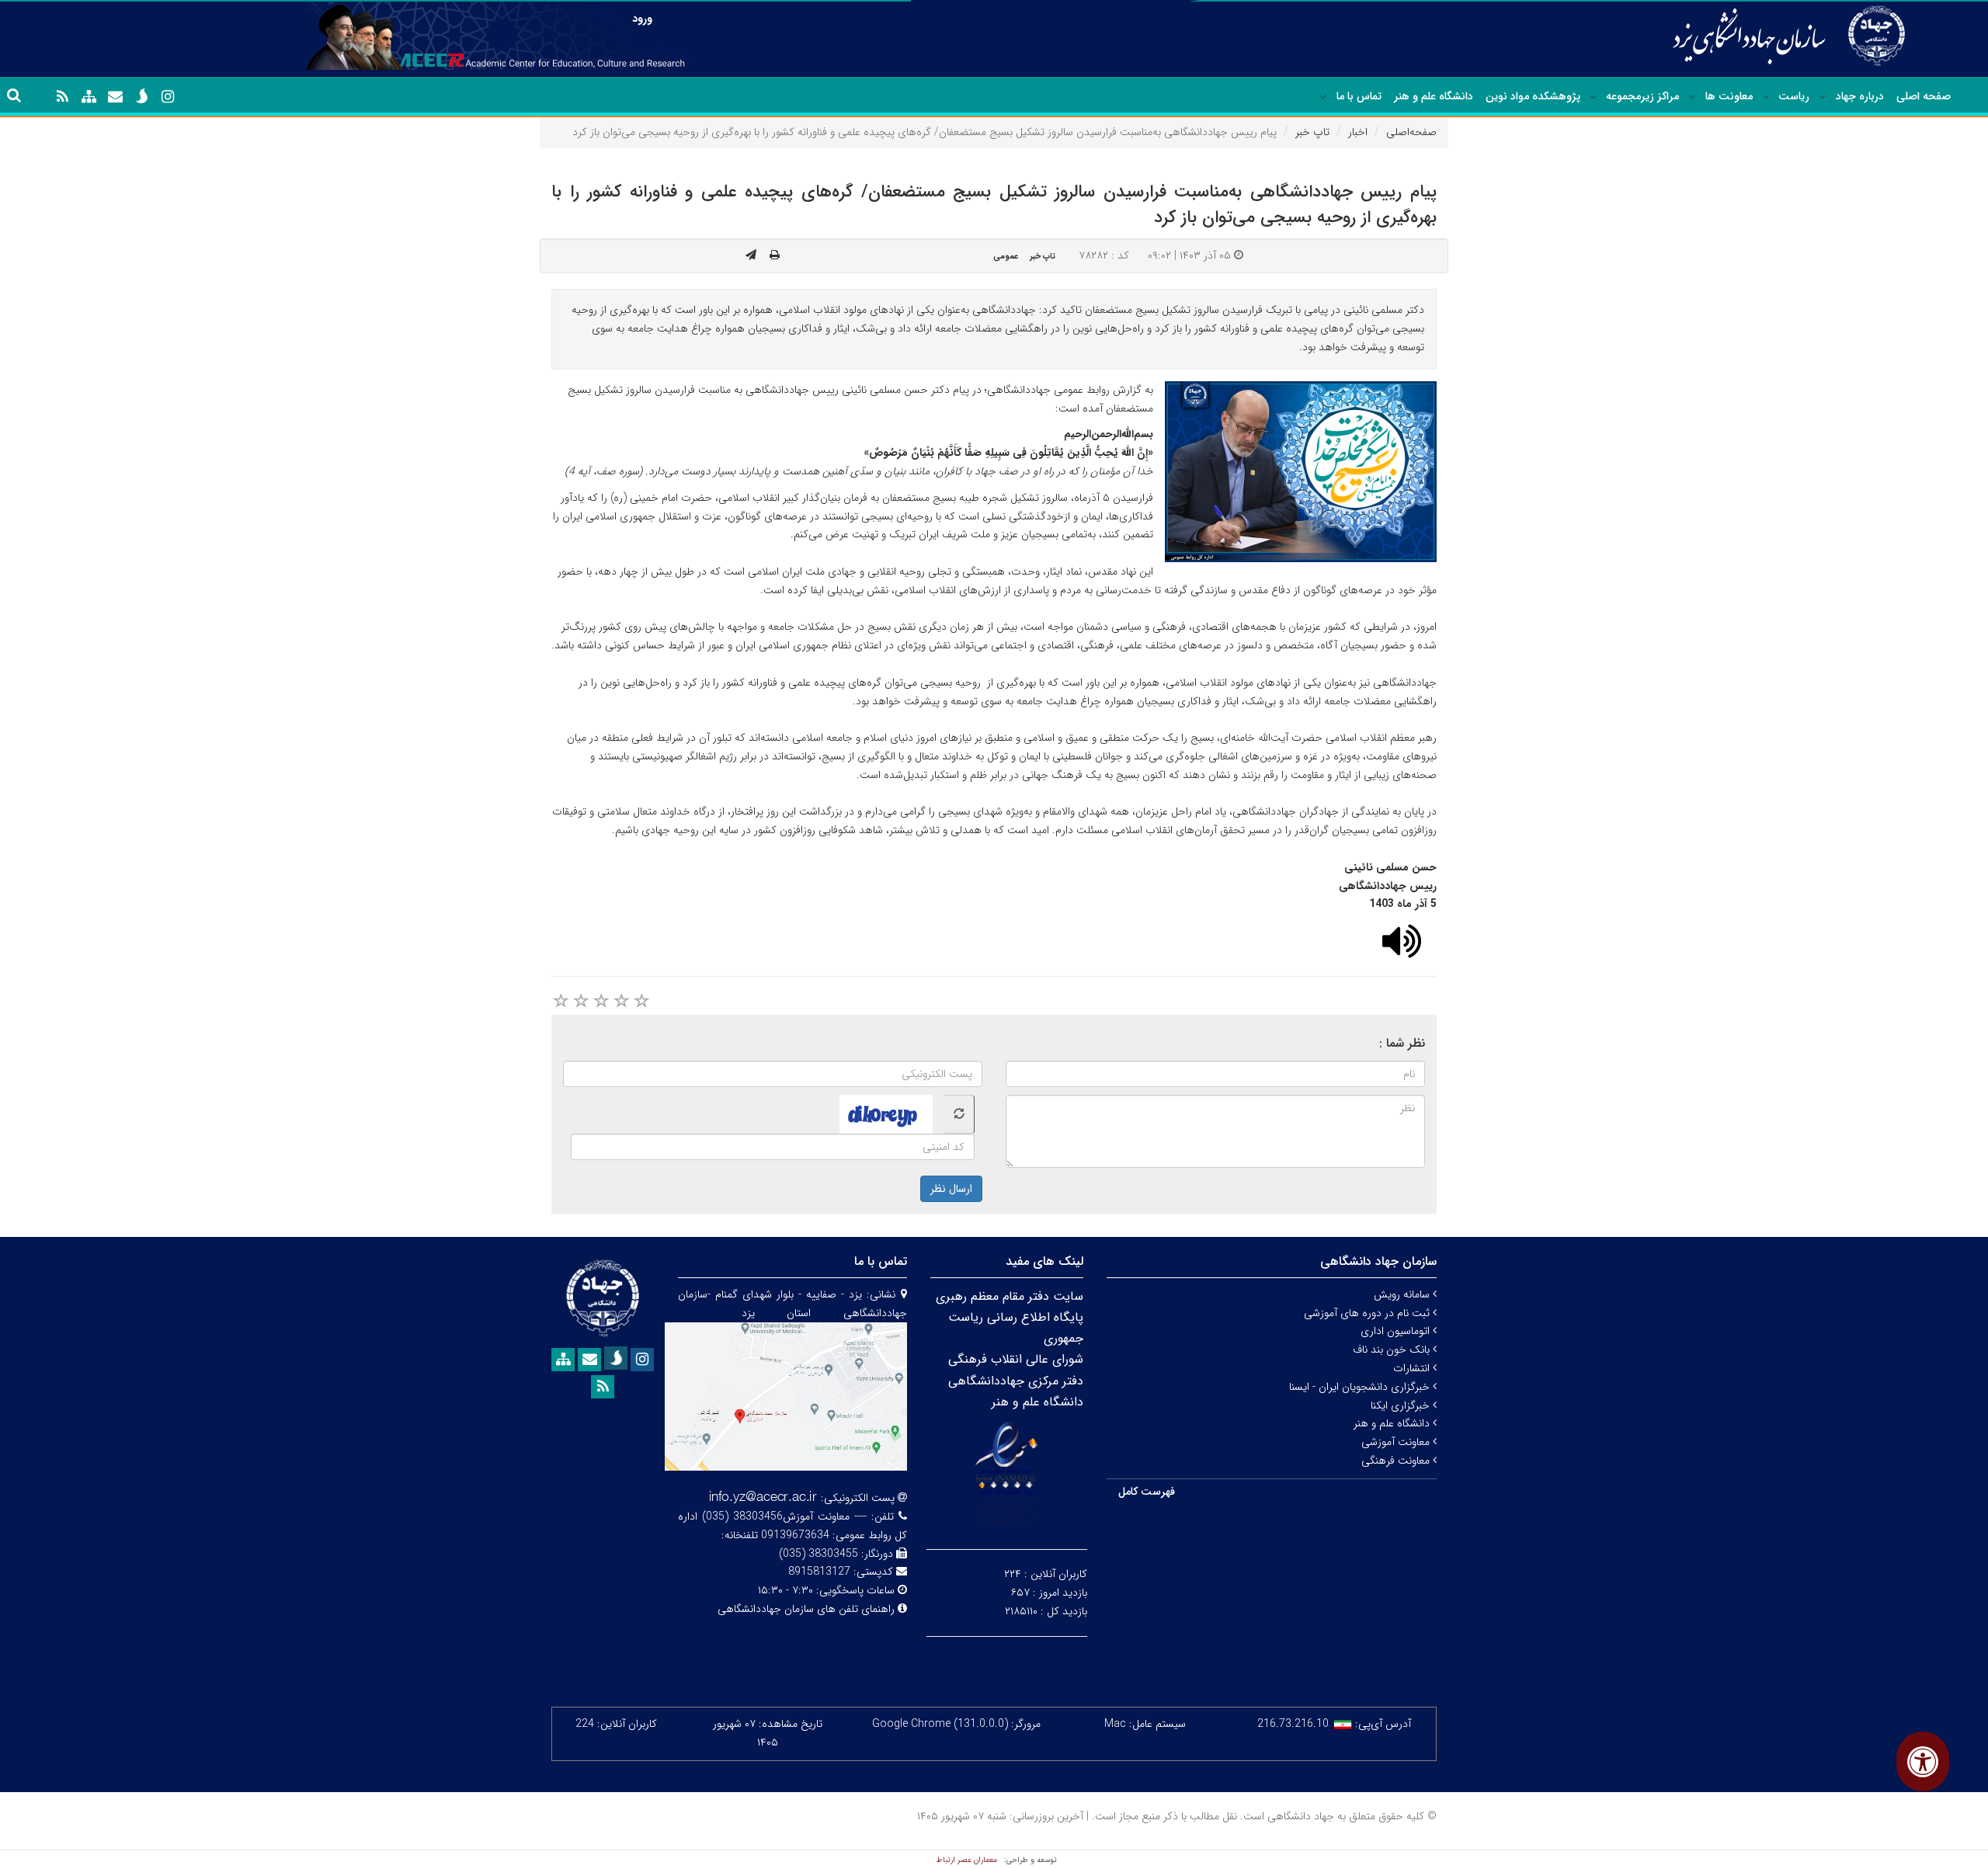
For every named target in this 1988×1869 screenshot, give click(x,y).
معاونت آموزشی (1397, 1442)
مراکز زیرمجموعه (1642, 96)
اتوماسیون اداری (1397, 1331)
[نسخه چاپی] (775, 255)
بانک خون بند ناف (1393, 1350)
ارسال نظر (951, 1189)
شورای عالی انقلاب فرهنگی (1016, 1359)
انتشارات (1413, 1368)
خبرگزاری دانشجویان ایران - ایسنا (1361, 1387)
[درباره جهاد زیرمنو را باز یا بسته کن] (1823, 97)
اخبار (1358, 132)
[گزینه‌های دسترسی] (1923, 1761)
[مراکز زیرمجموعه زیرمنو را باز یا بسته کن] (1594, 97)
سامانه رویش (1403, 1294)
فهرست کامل (1147, 1492)
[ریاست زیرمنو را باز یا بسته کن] (1766, 97)
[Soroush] (141, 96)
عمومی (1006, 256)
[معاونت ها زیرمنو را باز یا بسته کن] (1692, 97)
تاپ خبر (1312, 132)
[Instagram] (168, 97)
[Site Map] (89, 97)
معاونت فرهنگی (1397, 1461)
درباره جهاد (1860, 96)
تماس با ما (1359, 96)
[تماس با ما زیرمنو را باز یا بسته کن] (1323, 97)
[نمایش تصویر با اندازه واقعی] (1301, 472)
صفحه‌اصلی (1411, 132)
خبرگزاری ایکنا (1402, 1405)
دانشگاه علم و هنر (1434, 96)
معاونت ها (1729, 96)
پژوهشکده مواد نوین (1533, 96)
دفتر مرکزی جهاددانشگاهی (1016, 1381)
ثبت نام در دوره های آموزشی (1368, 1313)
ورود (642, 19)
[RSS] (62, 97)
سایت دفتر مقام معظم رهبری (1010, 1296)
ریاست (1794, 96)
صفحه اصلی (1924, 96)
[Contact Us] (115, 97)
